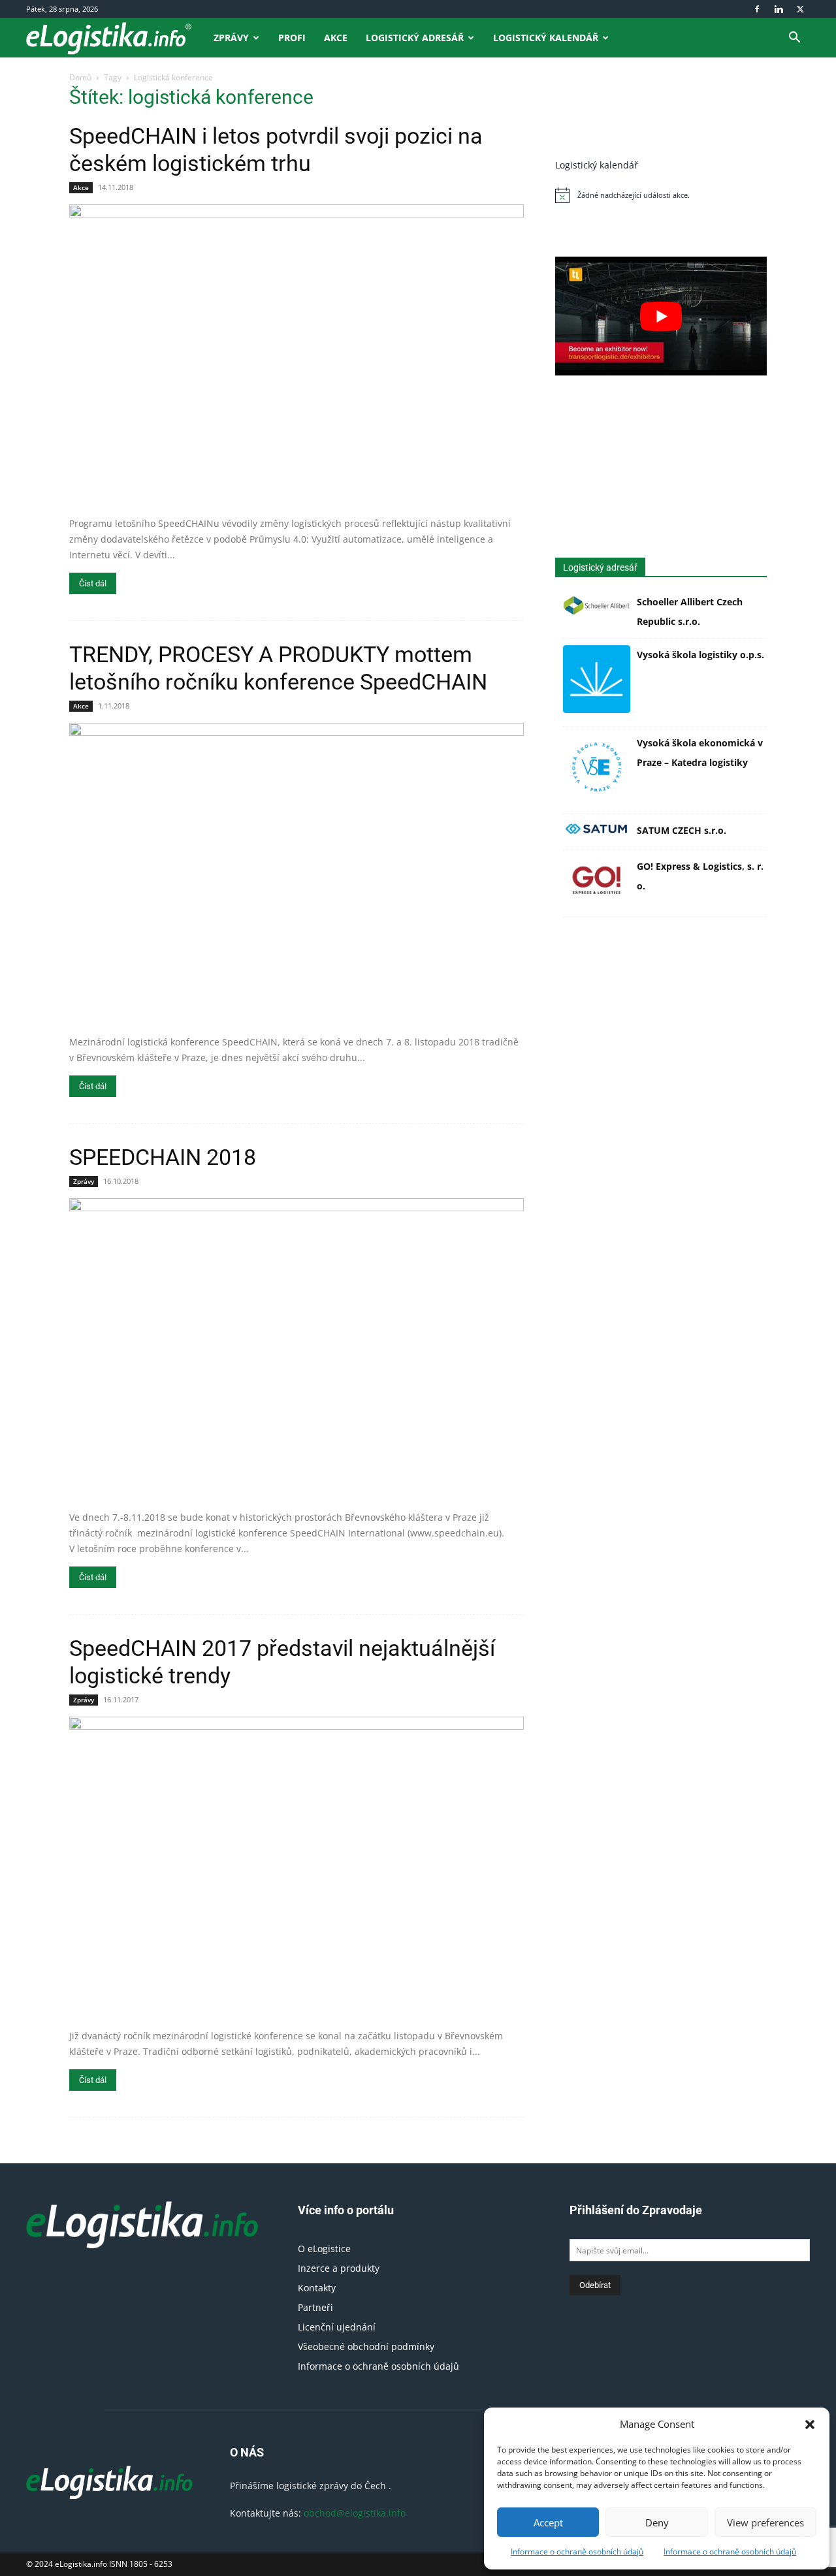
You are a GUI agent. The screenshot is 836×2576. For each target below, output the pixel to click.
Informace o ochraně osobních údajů (577, 2552)
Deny (657, 2522)
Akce (336, 38)
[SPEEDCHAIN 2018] (297, 1350)
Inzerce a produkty (339, 2268)
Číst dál (93, 583)
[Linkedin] (779, 9)
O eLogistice (324, 2249)
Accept (548, 2522)
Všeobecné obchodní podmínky (366, 2346)
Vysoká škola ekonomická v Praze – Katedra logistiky (700, 753)
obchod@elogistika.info (355, 2513)
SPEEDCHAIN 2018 (163, 1157)
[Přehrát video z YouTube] (661, 316)
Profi (292, 38)
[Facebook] (757, 9)
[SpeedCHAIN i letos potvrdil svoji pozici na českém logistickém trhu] (297, 356)
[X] (800, 9)
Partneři (315, 2307)
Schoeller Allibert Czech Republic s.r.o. (690, 612)
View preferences (765, 2522)
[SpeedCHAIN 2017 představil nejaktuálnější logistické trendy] (297, 1868)
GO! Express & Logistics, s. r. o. (700, 876)
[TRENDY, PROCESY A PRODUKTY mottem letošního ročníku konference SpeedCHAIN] (297, 874)
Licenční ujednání (337, 2327)
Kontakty (317, 2288)
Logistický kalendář (546, 38)
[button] (810, 2425)
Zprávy (231, 38)
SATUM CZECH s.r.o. (682, 830)
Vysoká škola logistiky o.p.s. (700, 655)
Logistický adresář (415, 38)
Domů (80, 77)
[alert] (661, 195)
